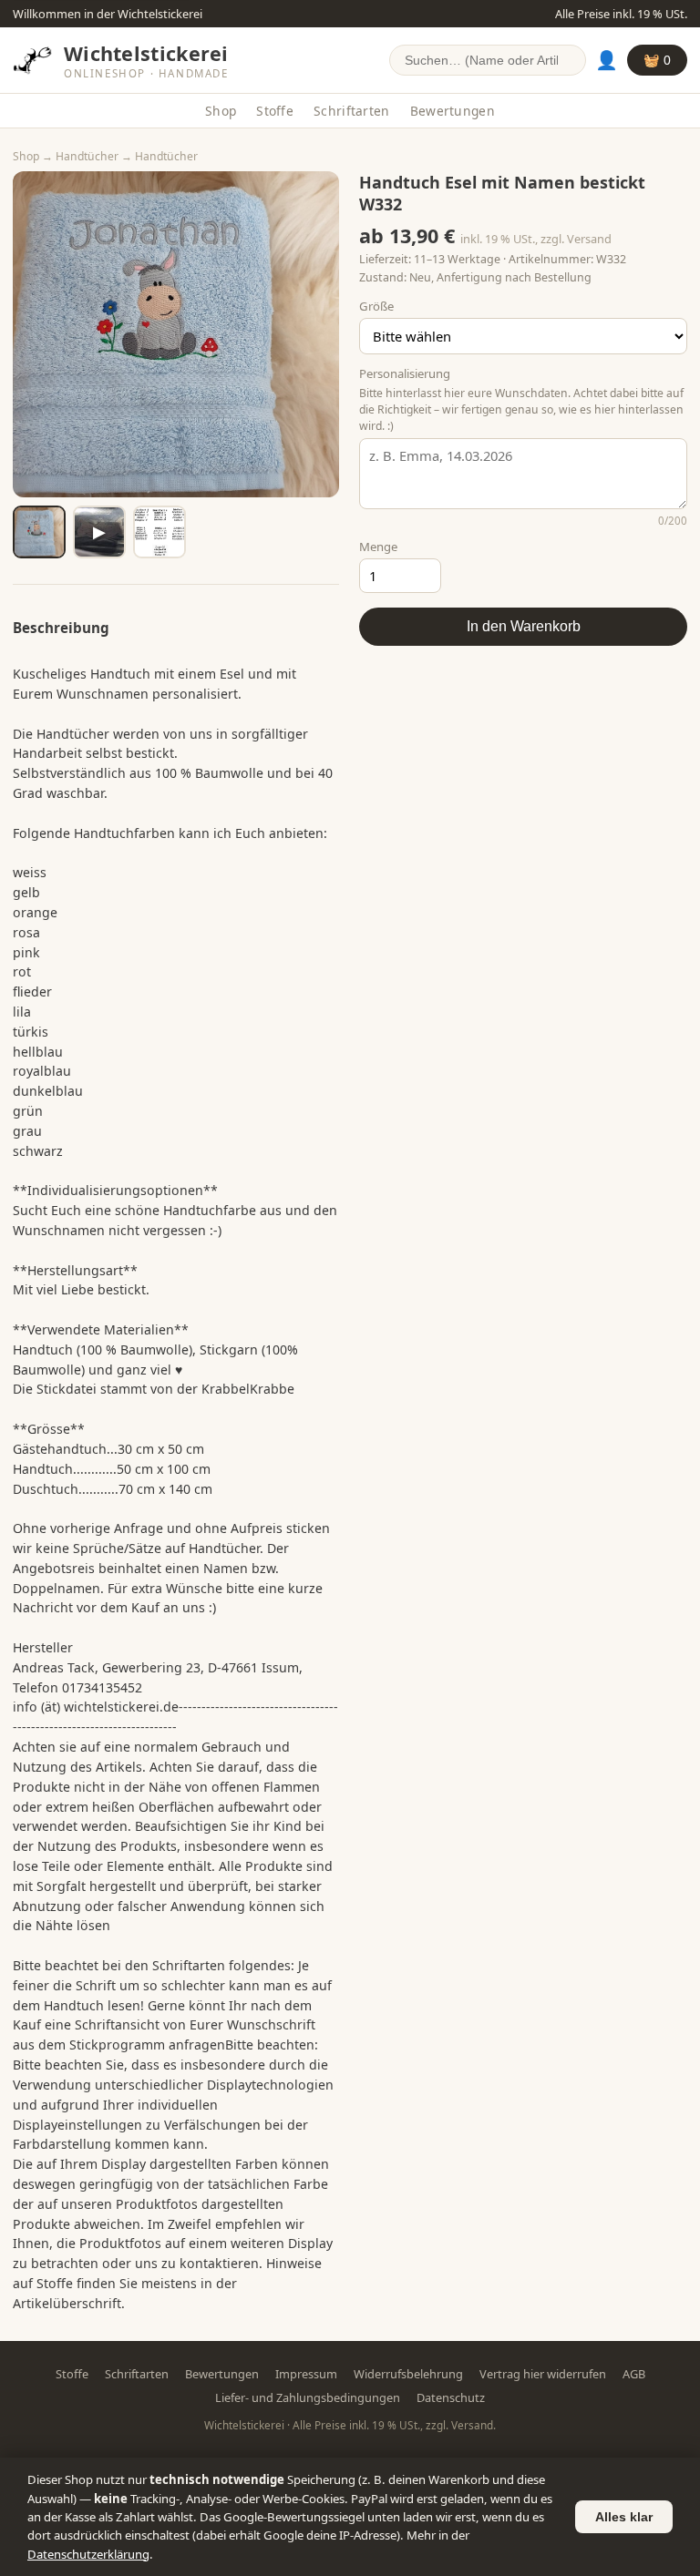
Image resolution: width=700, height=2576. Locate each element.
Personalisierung (405, 373)
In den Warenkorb (524, 626)
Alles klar (624, 2517)
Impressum (306, 2374)
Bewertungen (453, 111)
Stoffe (275, 111)
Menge (378, 547)
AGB (634, 2374)
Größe (376, 306)
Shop (221, 111)
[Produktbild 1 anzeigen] (39, 532)
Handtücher (87, 156)
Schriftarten (352, 111)
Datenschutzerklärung (88, 2554)
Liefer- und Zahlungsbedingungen (308, 2397)
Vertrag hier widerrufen (543, 2374)
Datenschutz (451, 2397)
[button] (176, 334)
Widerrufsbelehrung (408, 2374)
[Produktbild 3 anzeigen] (160, 532)
